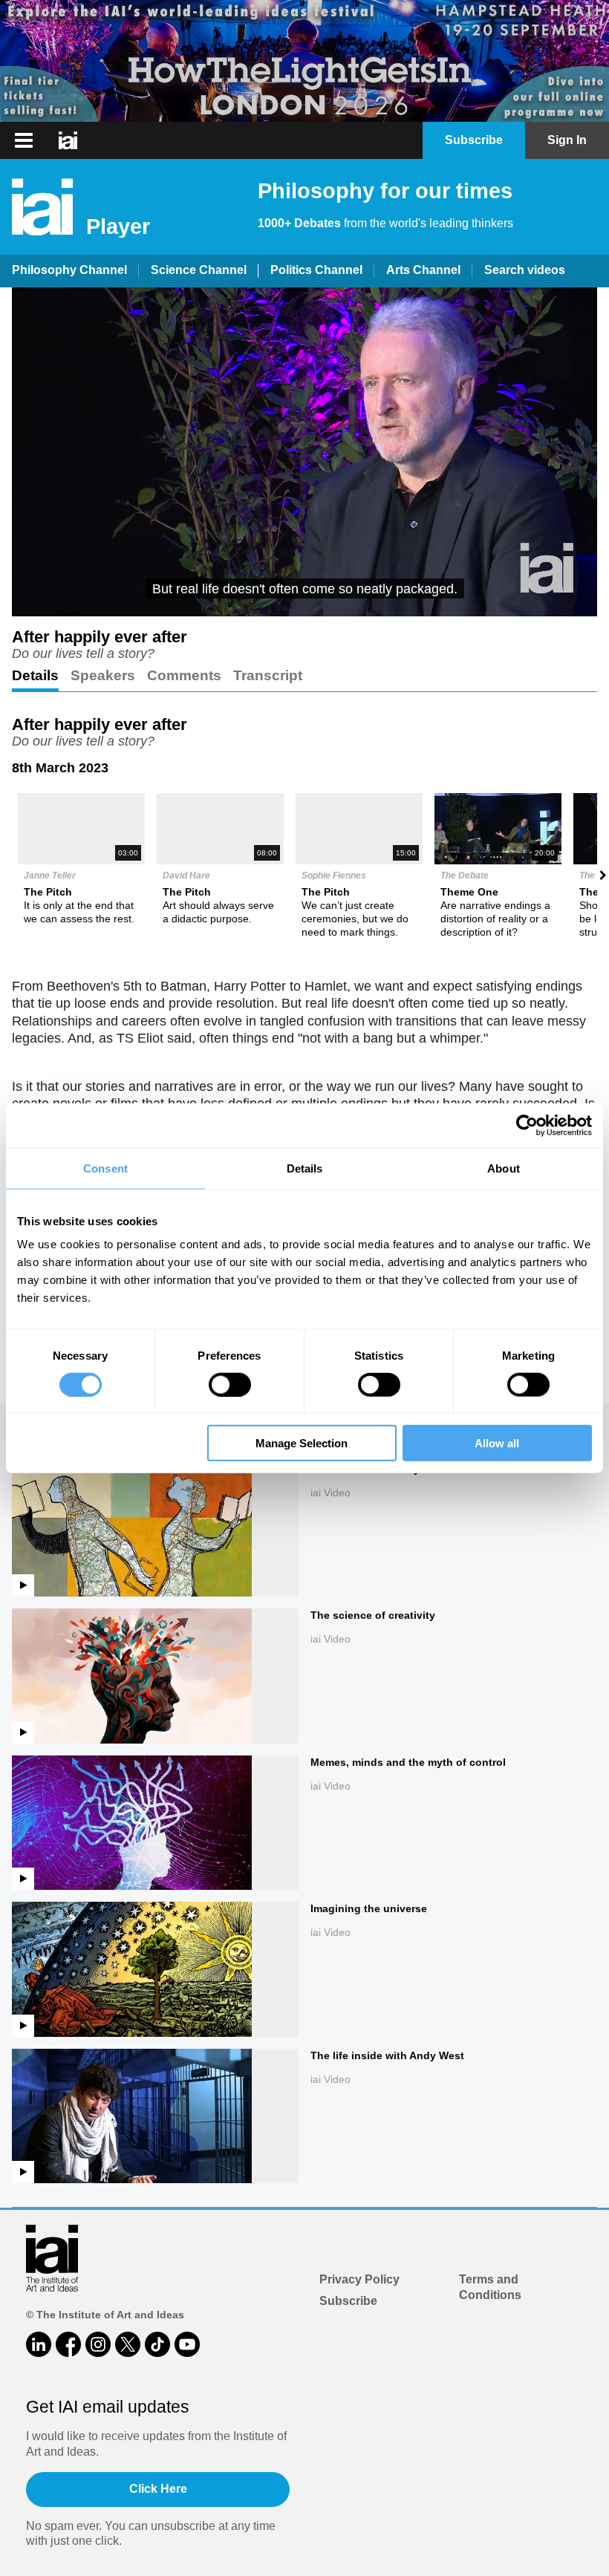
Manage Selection (302, 1443)
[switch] (230, 1384)
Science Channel (199, 270)
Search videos (525, 270)
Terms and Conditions (490, 2287)
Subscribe (348, 2301)
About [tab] (504, 1168)
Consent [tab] (105, 1168)
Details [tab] (305, 1168)
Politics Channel (316, 270)
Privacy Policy (359, 2279)
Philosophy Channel (69, 270)
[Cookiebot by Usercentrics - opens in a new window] (527, 1125)
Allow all (497, 1443)
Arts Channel (423, 270)
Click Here (158, 2489)
